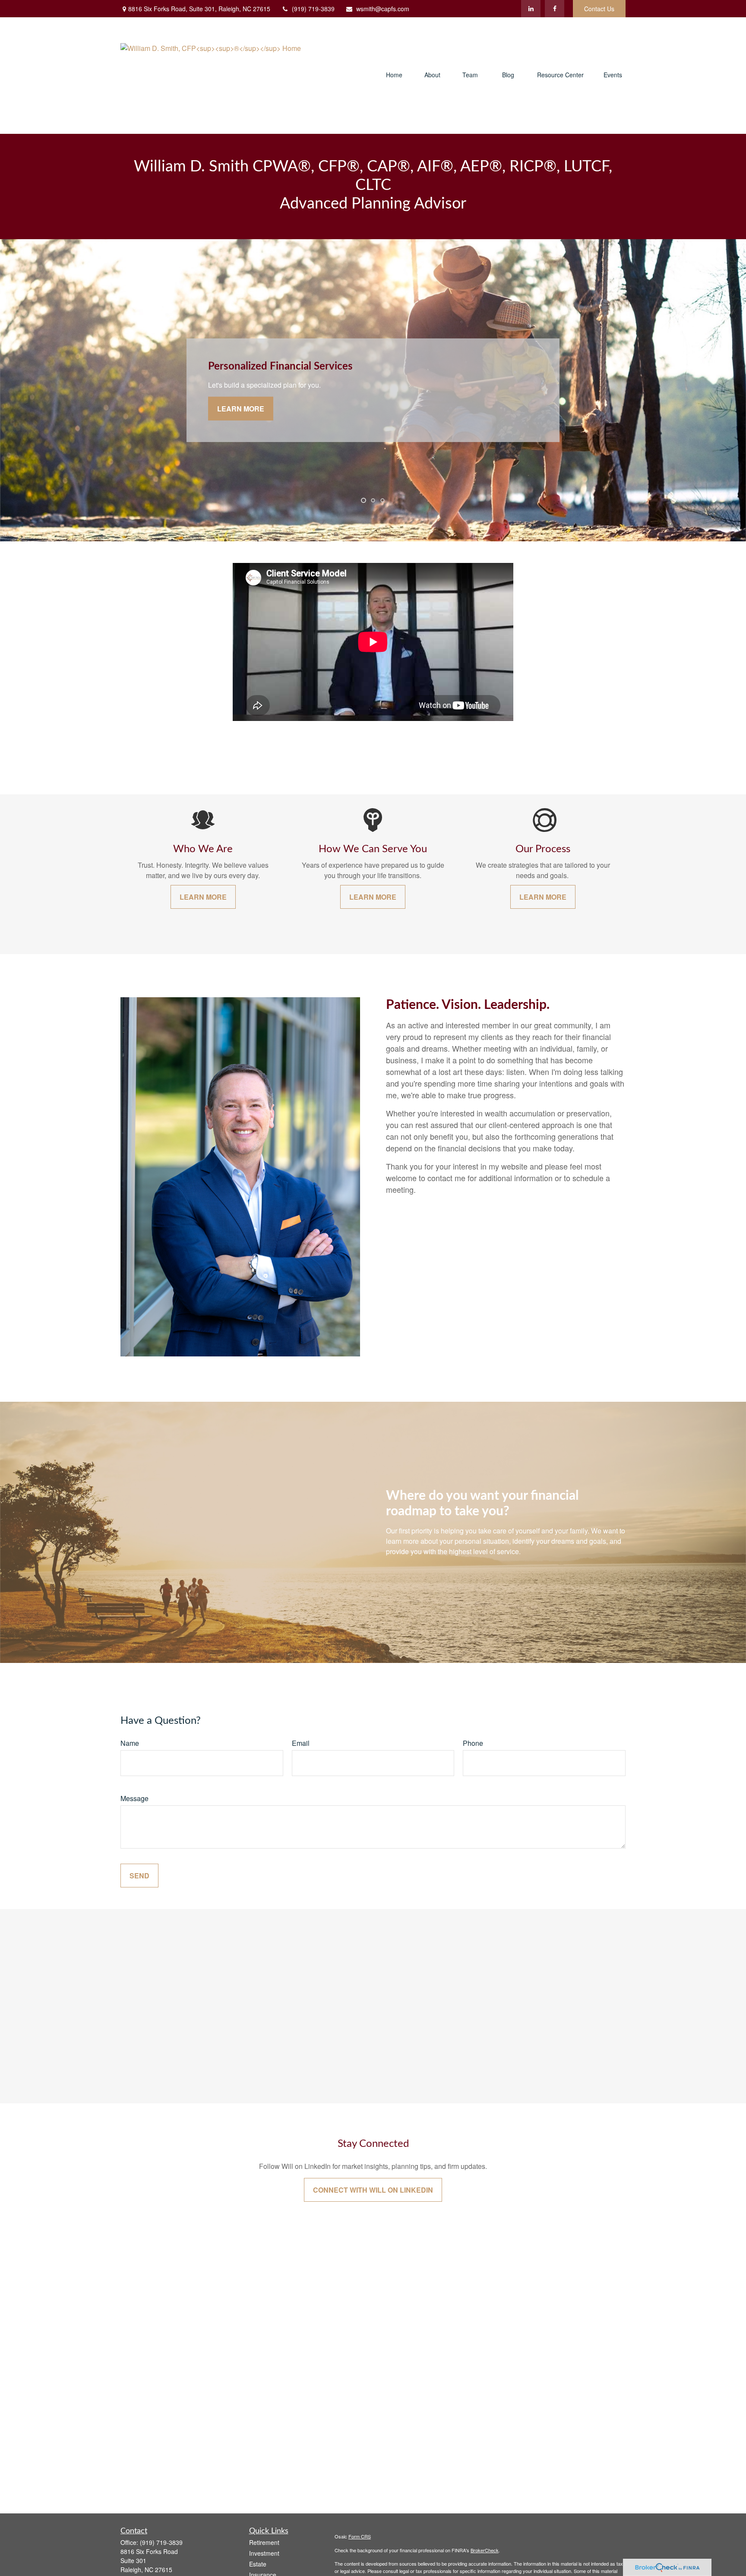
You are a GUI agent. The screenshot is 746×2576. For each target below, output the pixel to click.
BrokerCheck (485, 2550)
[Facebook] (555, 9)
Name (130, 1743)
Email (301, 1743)
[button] (394, 75)
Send (139, 1876)
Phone (473, 1743)
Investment (264, 2553)
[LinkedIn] (531, 9)
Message (134, 1798)
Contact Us (599, 9)
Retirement (264, 2542)
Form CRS (360, 2536)
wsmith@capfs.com (383, 9)
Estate (258, 2564)
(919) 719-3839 (313, 9)
